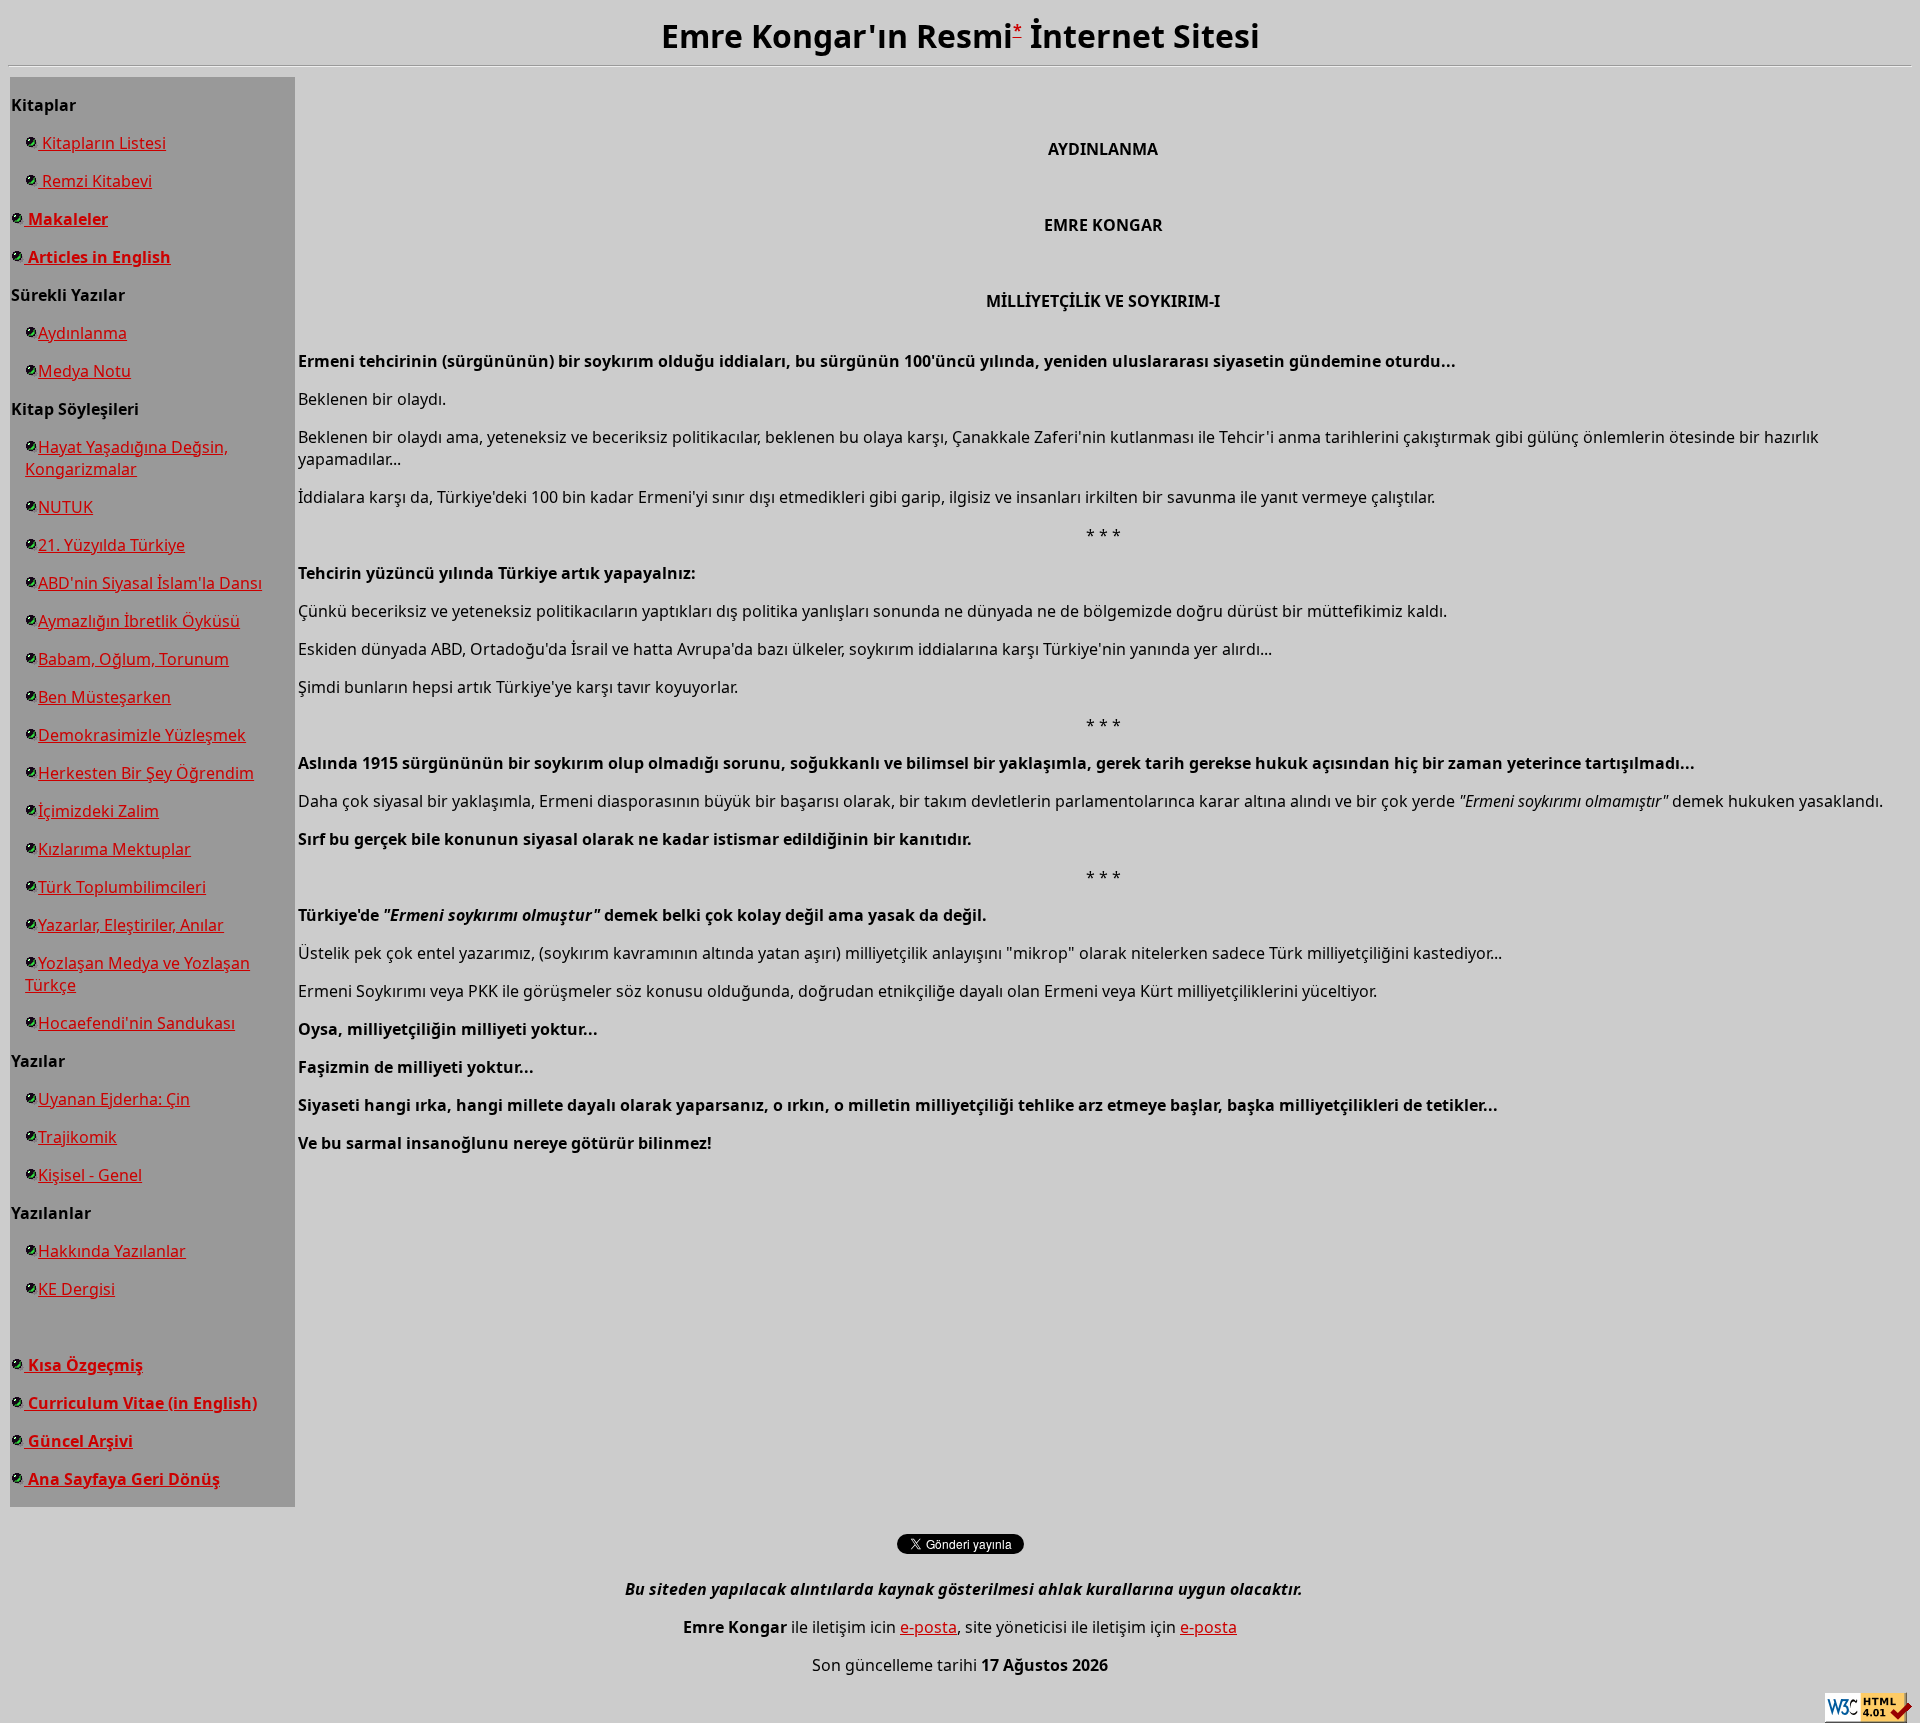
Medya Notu (84, 371)
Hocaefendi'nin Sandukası (136, 1023)
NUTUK (65, 507)
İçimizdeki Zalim (98, 811)
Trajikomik (77, 1137)
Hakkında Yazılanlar (112, 1251)
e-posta (928, 1627)
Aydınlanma (82, 333)
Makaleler (66, 219)
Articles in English (97, 257)
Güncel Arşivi (78, 1441)
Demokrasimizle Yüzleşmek (142, 735)
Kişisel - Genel (90, 1175)
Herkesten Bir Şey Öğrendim (146, 773)
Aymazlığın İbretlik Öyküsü (139, 621)
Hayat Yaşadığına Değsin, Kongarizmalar (126, 458)
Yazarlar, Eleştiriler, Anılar (131, 925)
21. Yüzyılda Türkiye (111, 545)
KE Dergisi (76, 1289)
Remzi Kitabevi (95, 181)
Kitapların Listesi (102, 143)
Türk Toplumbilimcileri (122, 887)
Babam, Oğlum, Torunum (133, 659)
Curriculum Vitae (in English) (140, 1403)
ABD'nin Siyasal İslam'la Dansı (150, 583)
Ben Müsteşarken (104, 697)
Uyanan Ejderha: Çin (114, 1099)
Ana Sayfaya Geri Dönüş (122, 1479)
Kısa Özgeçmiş (83, 1365)
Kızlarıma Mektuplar (114, 849)
